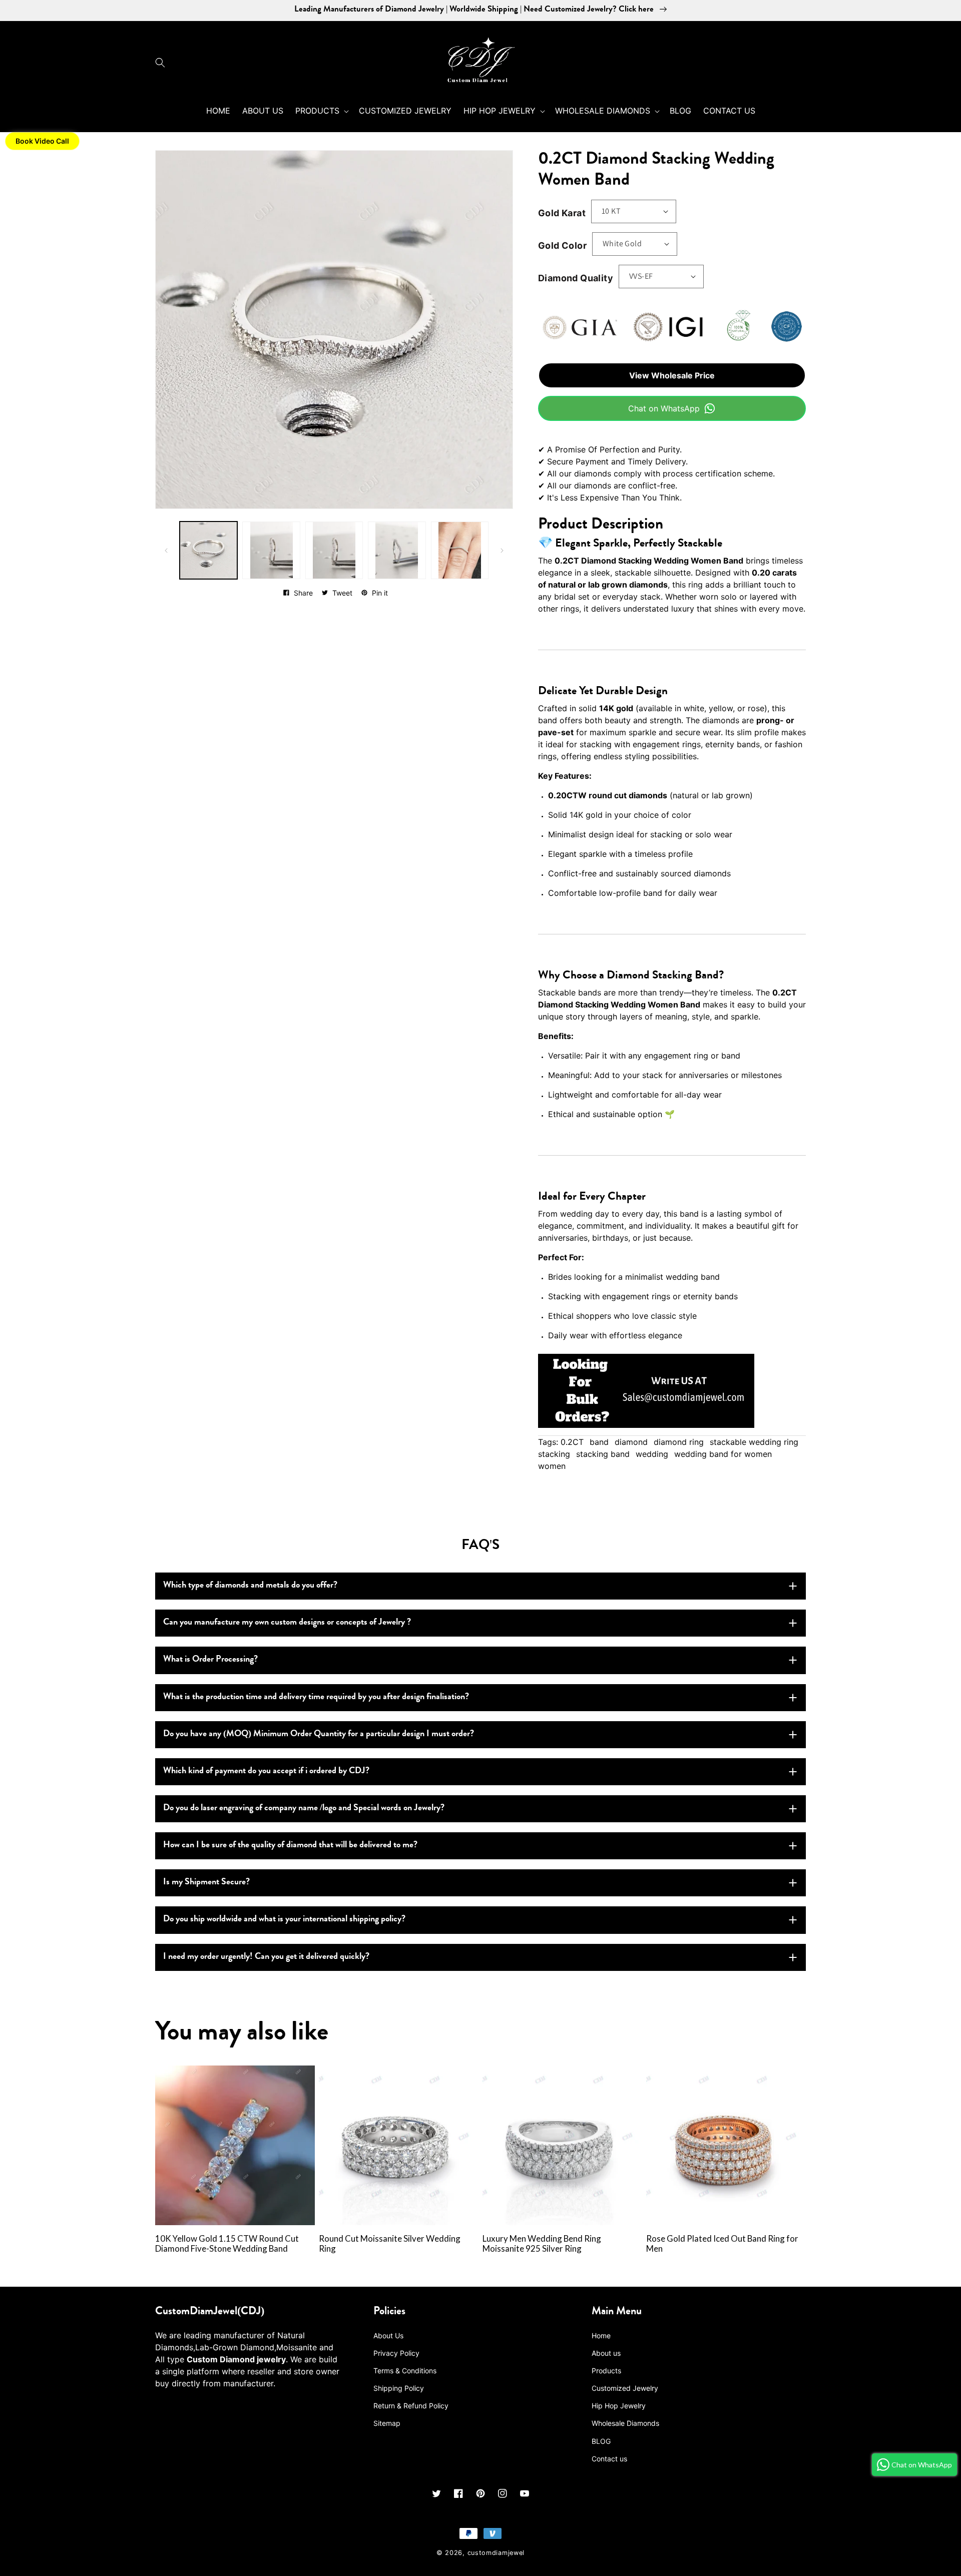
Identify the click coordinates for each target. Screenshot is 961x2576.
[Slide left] (166, 551)
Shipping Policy (399, 2388)
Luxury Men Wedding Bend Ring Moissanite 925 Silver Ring (542, 2244)
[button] (163, 63)
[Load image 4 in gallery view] (397, 550)
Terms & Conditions (405, 2371)
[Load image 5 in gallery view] (460, 550)
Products (606, 2371)
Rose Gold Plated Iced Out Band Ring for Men (722, 2244)
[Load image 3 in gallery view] (334, 550)
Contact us (609, 2459)
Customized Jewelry (625, 2388)
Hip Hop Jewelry (619, 2406)
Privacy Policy (396, 2353)
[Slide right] (502, 551)
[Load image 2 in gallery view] (271, 550)
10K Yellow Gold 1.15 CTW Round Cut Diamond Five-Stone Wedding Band (227, 2244)
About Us (388, 2336)
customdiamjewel (496, 2553)
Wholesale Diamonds (625, 2423)
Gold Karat (562, 213)
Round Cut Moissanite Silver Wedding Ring (390, 2244)
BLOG (601, 2441)
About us (606, 2353)
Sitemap (387, 2423)
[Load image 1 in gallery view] (208, 550)
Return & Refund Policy (411, 2406)
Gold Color (562, 245)
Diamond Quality (576, 278)
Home (601, 2336)
